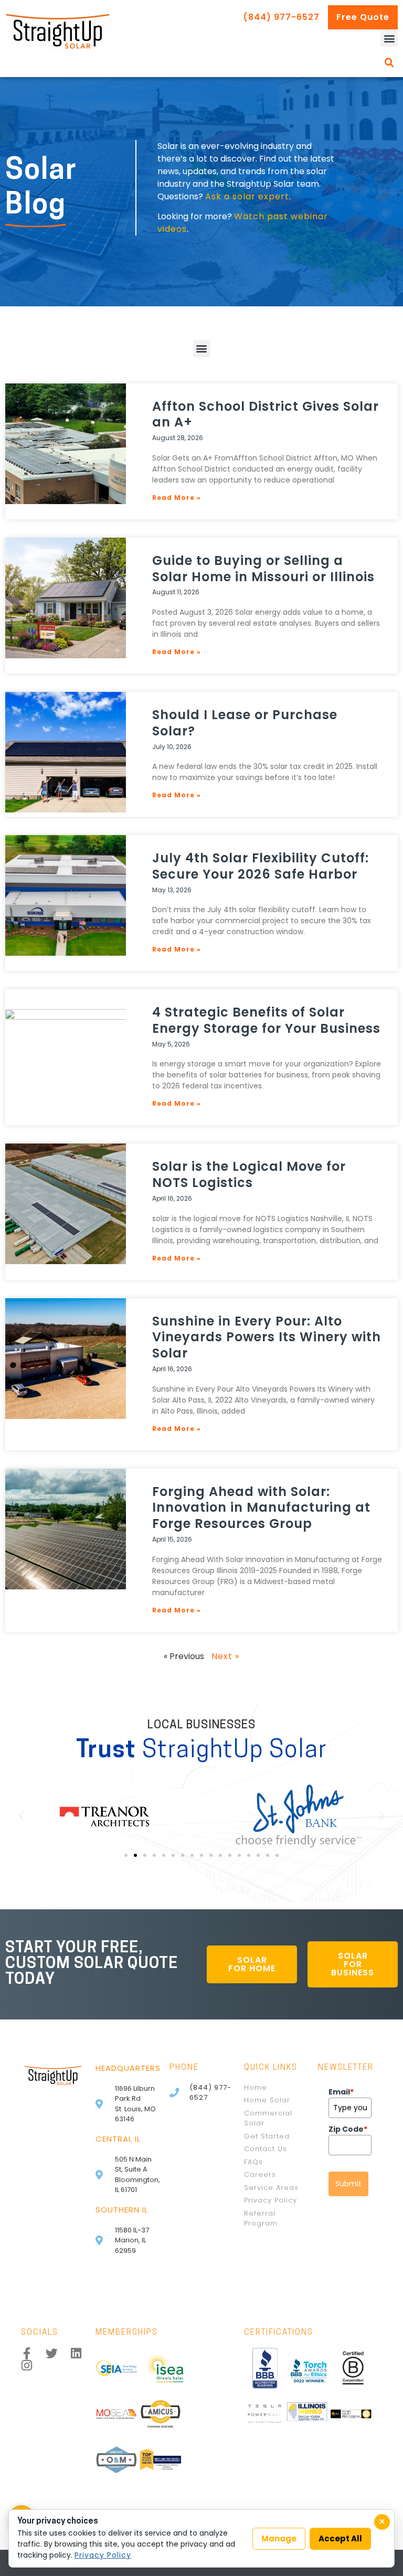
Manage (279, 2538)
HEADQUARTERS (128, 2068)
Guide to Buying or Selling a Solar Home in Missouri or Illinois (263, 569)
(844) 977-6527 (281, 17)
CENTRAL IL (118, 2139)
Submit (348, 2184)
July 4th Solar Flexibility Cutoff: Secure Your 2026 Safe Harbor (261, 866)
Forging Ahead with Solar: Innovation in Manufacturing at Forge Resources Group (261, 1508)
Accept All (340, 2538)
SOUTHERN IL (122, 2210)
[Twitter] (52, 2353)
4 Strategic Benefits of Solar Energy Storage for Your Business (266, 1020)
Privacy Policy (103, 2555)
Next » (225, 1656)
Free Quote (363, 17)
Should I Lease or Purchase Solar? (245, 723)
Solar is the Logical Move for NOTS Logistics (249, 1174)
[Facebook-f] (27, 2353)
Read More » (177, 498)
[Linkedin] (76, 2353)
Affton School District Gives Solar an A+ (266, 414)
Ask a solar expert (247, 196)
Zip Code (348, 2129)
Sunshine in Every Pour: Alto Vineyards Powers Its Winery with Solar (267, 1337)
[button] (389, 38)
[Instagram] (27, 2365)
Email (341, 2092)
